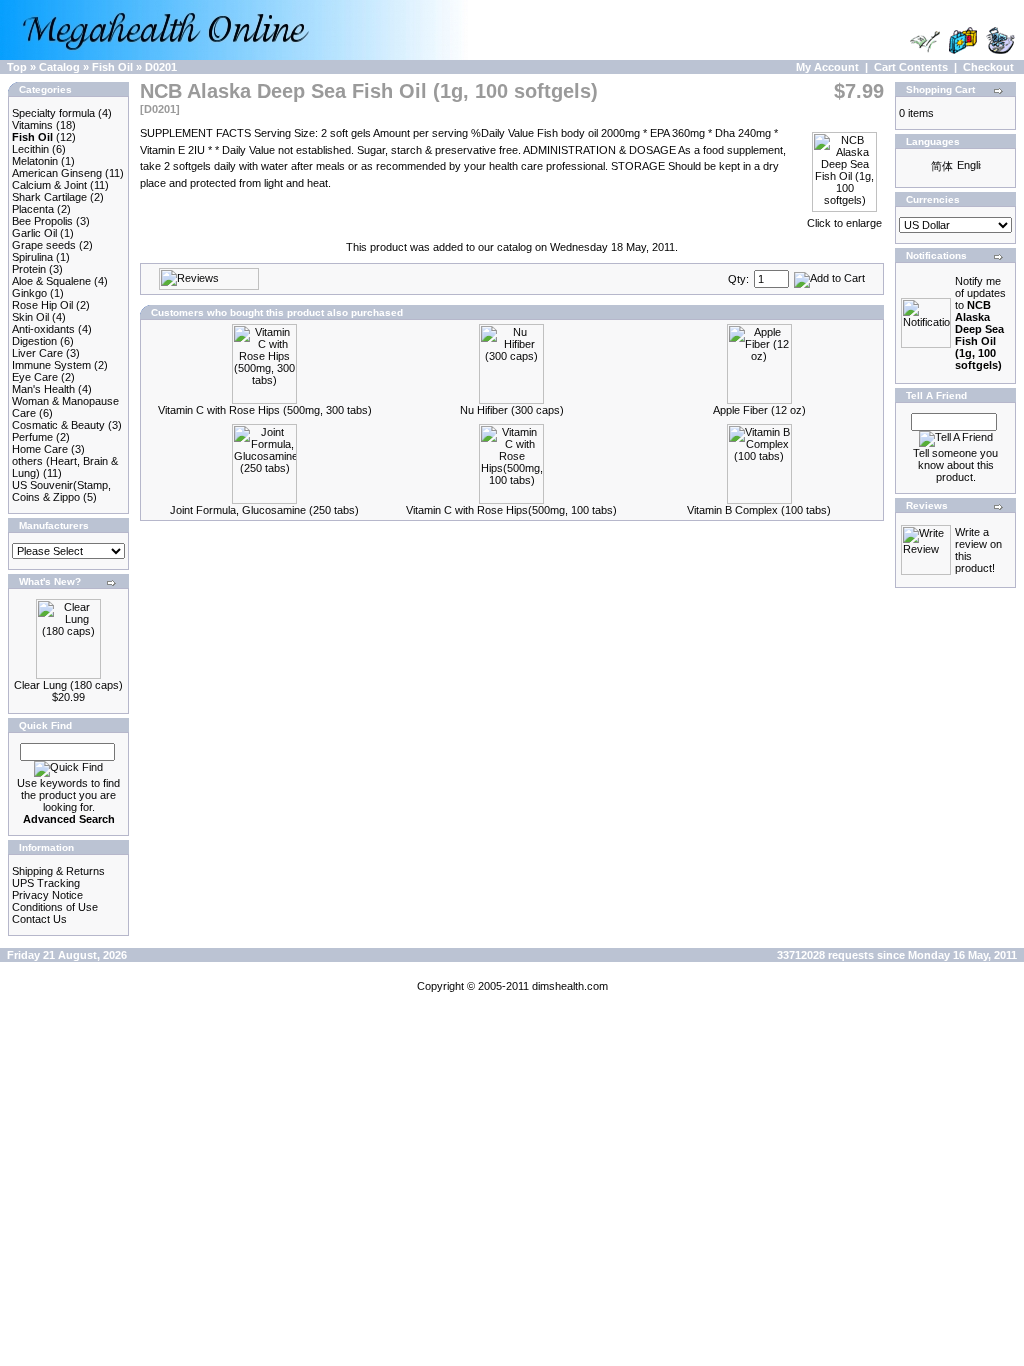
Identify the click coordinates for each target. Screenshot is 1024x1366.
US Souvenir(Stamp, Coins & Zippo (61, 491)
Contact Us (39, 919)
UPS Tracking (46, 883)
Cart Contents (911, 67)
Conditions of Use (55, 907)
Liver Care (37, 353)
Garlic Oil (34, 233)
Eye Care (35, 377)
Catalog (59, 67)
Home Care (40, 449)
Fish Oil (112, 67)
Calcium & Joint (49, 185)
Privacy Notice (47, 895)
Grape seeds (44, 245)
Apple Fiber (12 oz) (759, 410)
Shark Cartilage (49, 197)
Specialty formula (53, 113)
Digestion (34, 341)
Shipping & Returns (58, 871)
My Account (827, 67)
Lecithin (30, 149)
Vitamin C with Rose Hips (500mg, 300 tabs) (265, 410)
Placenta (33, 209)
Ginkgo (29, 293)
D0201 (161, 67)
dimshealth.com (570, 986)
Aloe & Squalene (51, 281)
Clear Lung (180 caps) (68, 685)
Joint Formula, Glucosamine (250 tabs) (264, 510)
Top (17, 67)
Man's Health (43, 389)
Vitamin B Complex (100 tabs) (759, 510)
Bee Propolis (42, 221)
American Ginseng (57, 173)
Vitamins (32, 125)
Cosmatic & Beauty (58, 425)
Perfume (32, 437)
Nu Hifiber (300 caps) (512, 410)
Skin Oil (30, 317)
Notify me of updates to (980, 323)
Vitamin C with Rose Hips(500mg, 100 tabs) (511, 510)
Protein (29, 269)
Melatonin (35, 161)
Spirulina (32, 257)
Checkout (988, 67)
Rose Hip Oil (42, 305)
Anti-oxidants (43, 329)
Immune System (51, 365)
